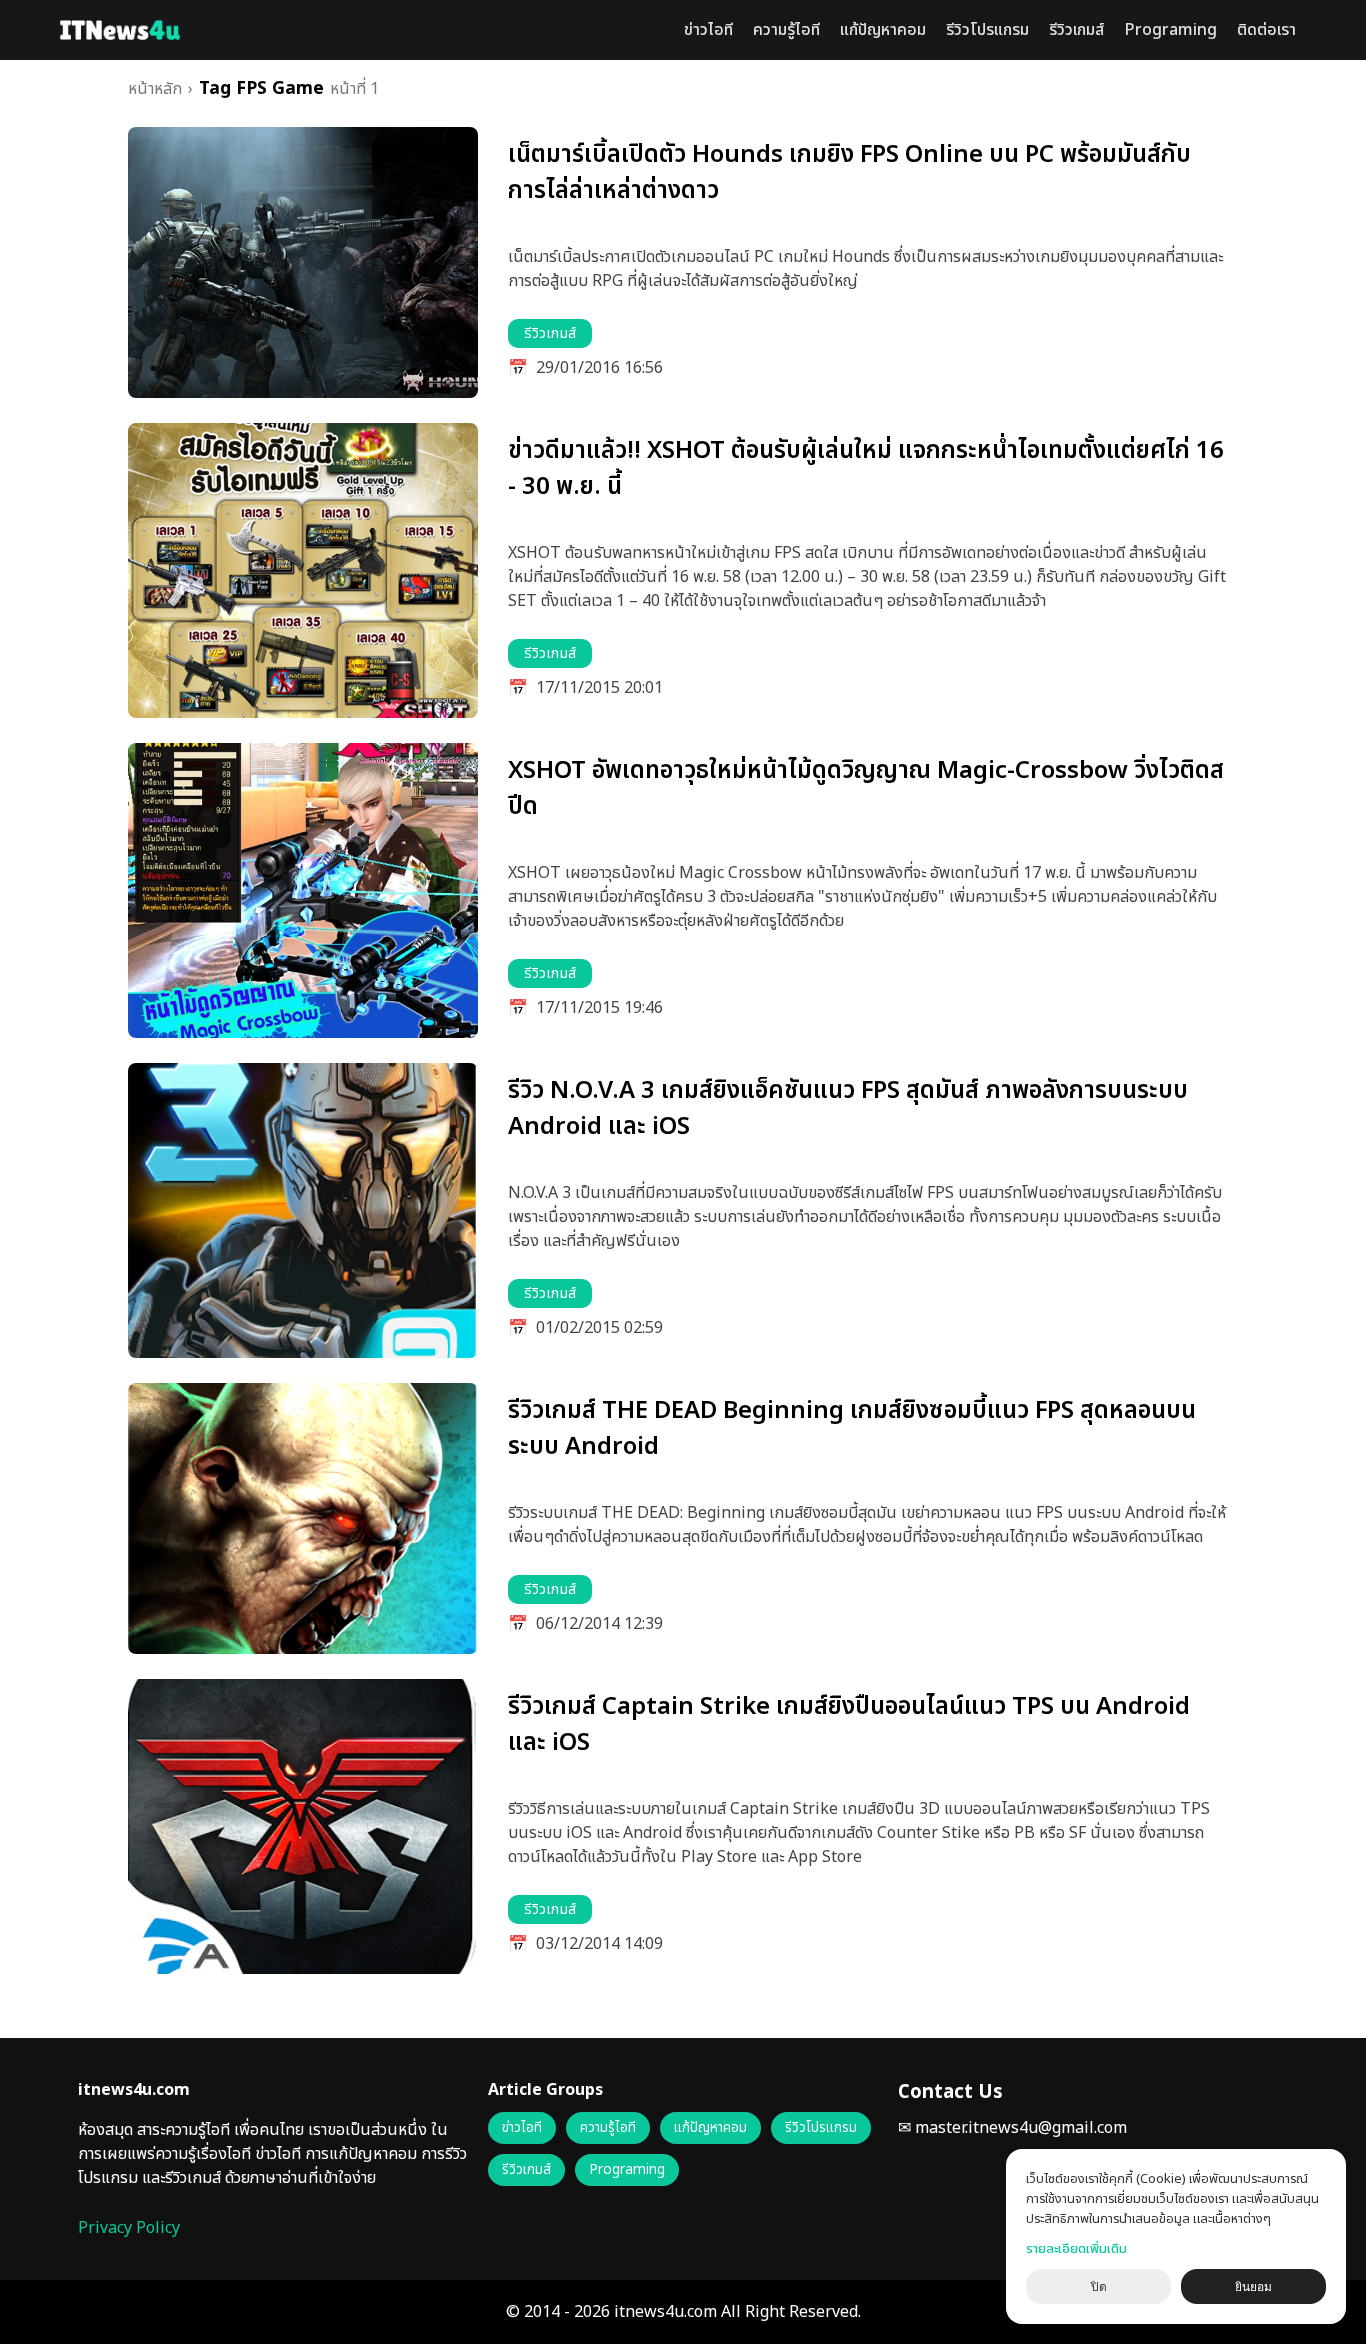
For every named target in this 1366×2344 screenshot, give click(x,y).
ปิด (1099, 2287)
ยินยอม (1253, 2287)
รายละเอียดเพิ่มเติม (1076, 2249)
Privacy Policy (129, 2228)
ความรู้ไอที (786, 30)
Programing (1170, 30)
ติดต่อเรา (1266, 30)
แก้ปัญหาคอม (883, 30)
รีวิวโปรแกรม (987, 30)
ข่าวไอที (708, 30)
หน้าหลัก (155, 89)
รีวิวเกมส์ (1076, 30)
